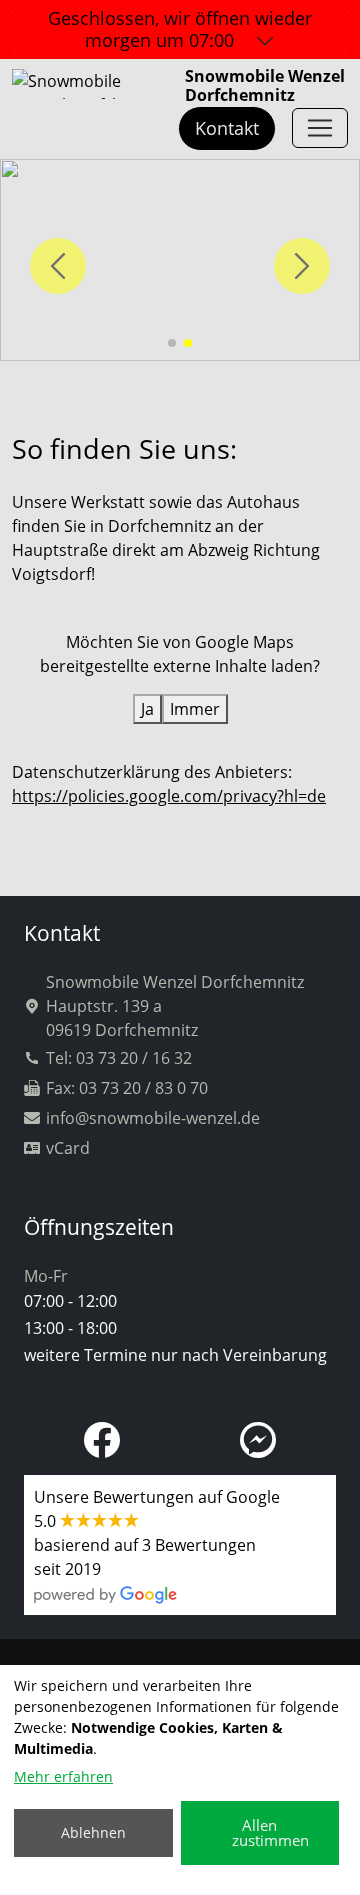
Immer (195, 709)
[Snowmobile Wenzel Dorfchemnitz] (320, 128)
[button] (172, 343)
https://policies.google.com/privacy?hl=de (169, 796)
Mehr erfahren (63, 1776)
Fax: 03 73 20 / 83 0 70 (127, 1088)
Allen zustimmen (270, 1832)
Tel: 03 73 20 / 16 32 (119, 1058)
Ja (147, 709)
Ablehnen (93, 1832)
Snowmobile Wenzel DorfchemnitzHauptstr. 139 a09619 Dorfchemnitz (175, 1006)
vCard (68, 1148)
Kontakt (227, 128)
